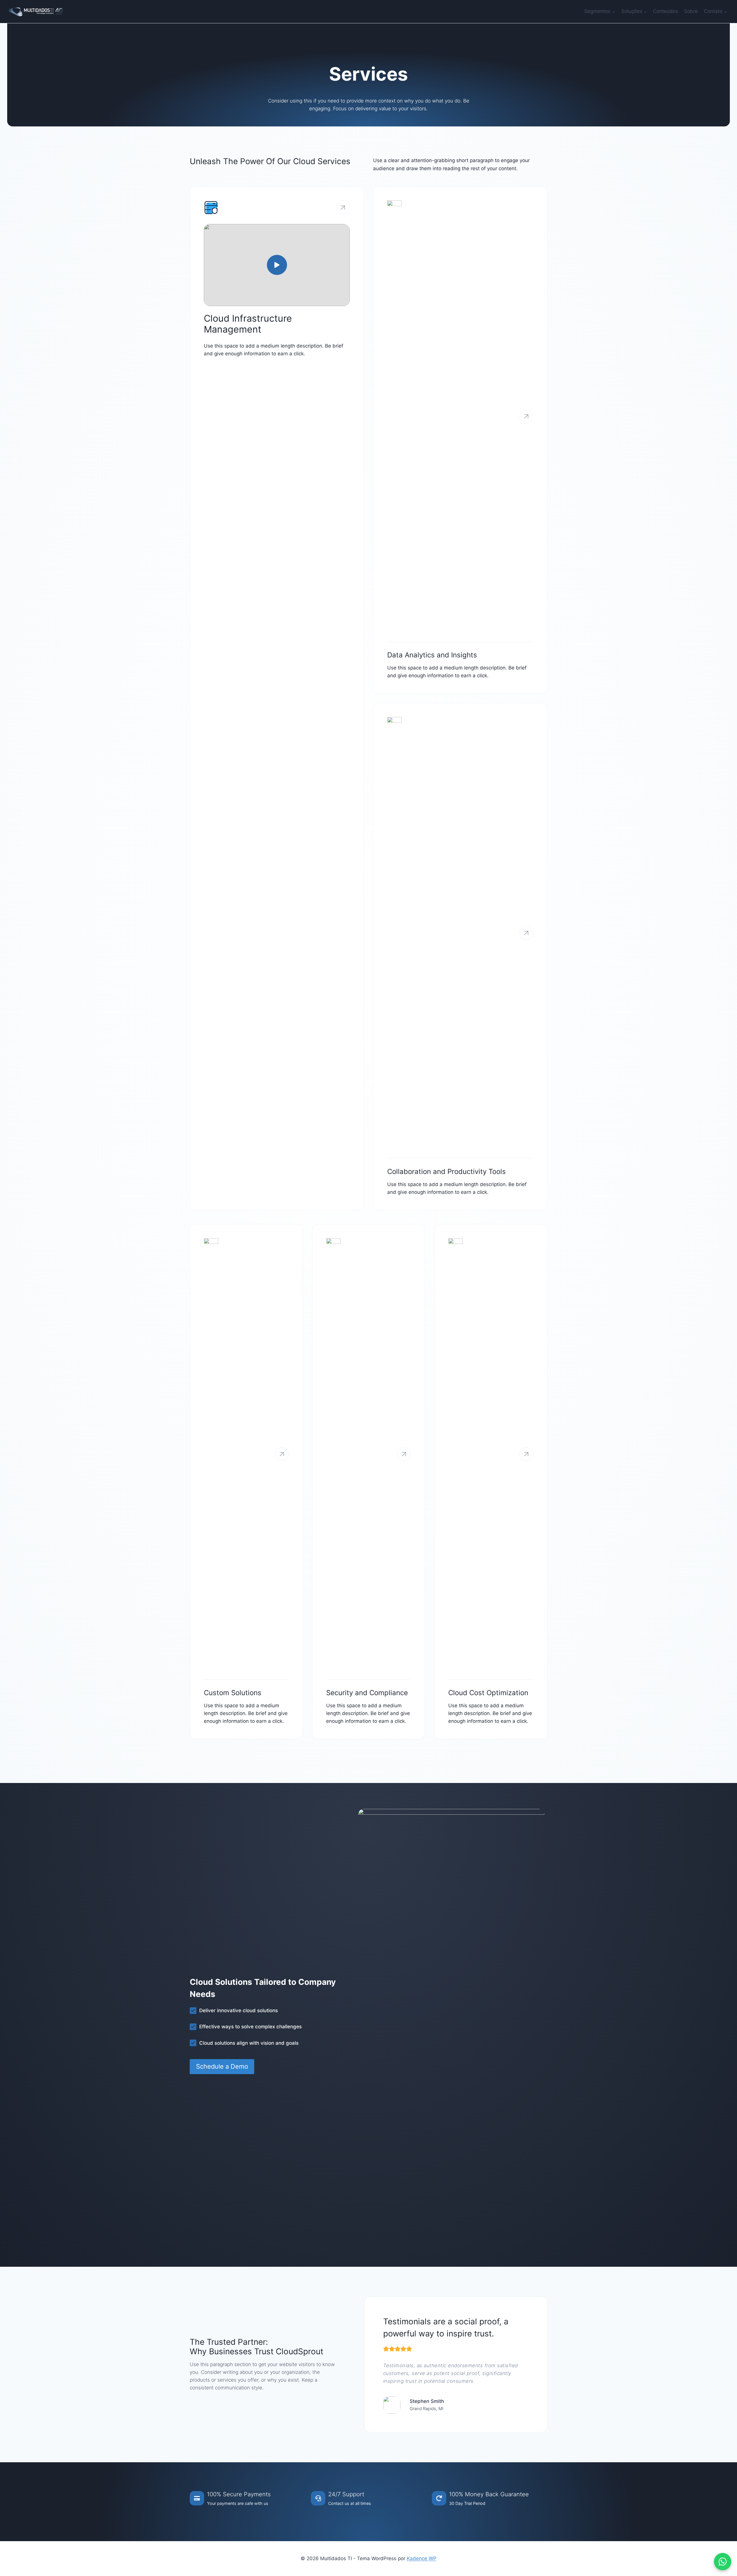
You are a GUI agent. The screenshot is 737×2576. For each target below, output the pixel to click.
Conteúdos (666, 11)
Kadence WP (422, 2558)
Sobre (691, 11)
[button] (277, 265)
